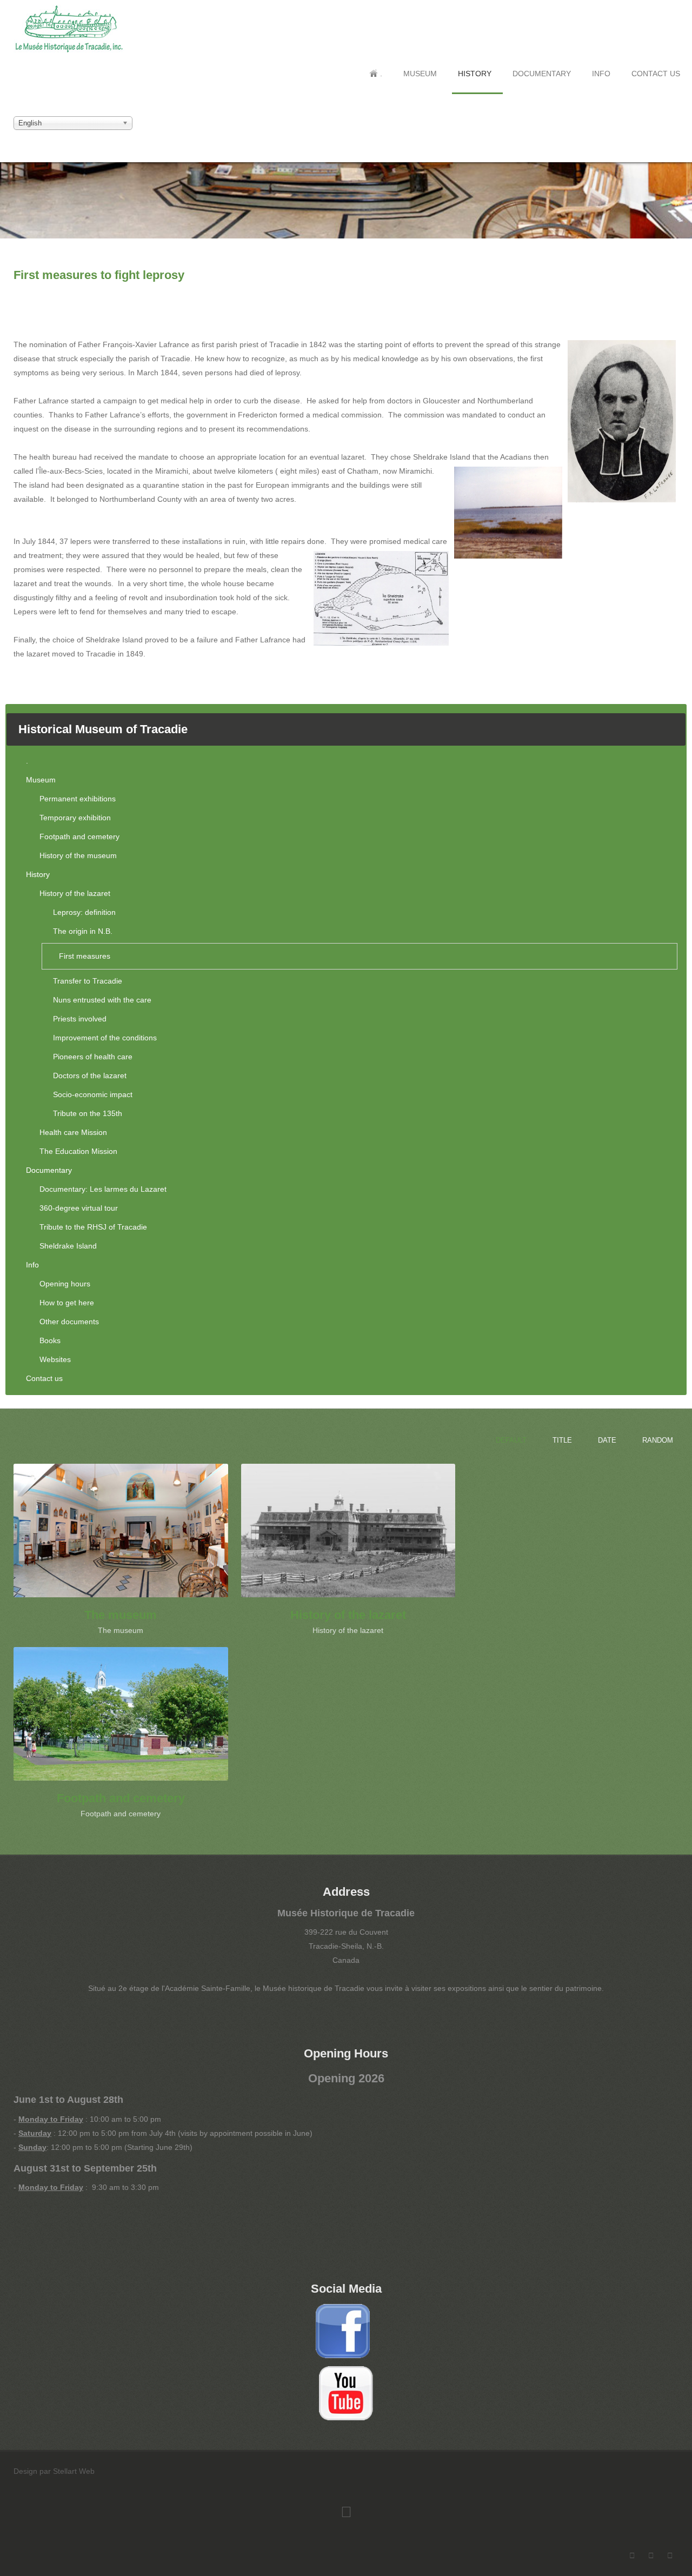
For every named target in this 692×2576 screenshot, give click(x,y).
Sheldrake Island (68, 1246)
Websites (55, 1359)
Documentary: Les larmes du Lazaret (103, 1189)
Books (50, 1340)
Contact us (656, 74)
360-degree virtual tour (79, 1208)
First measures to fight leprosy (99, 275)
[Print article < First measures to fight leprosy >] (676, 297)
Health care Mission (73, 1132)
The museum (121, 1615)
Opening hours (65, 1284)
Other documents (69, 1322)
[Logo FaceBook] (343, 2331)
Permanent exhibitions (78, 799)
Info (601, 74)
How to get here (67, 1303)
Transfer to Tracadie (88, 981)
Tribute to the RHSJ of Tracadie (93, 1227)
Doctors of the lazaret (90, 1075)
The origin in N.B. (83, 931)
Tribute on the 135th (88, 1113)
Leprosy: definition (84, 912)
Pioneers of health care (93, 1057)
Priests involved (80, 1019)
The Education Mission (78, 1151)
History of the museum (78, 855)
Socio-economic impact (93, 1094)
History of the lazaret (75, 893)
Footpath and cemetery (79, 836)
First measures (85, 956)
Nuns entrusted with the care (102, 1000)
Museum (420, 74)
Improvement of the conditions (105, 1038)
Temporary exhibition (75, 818)
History (475, 74)
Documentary (542, 74)
